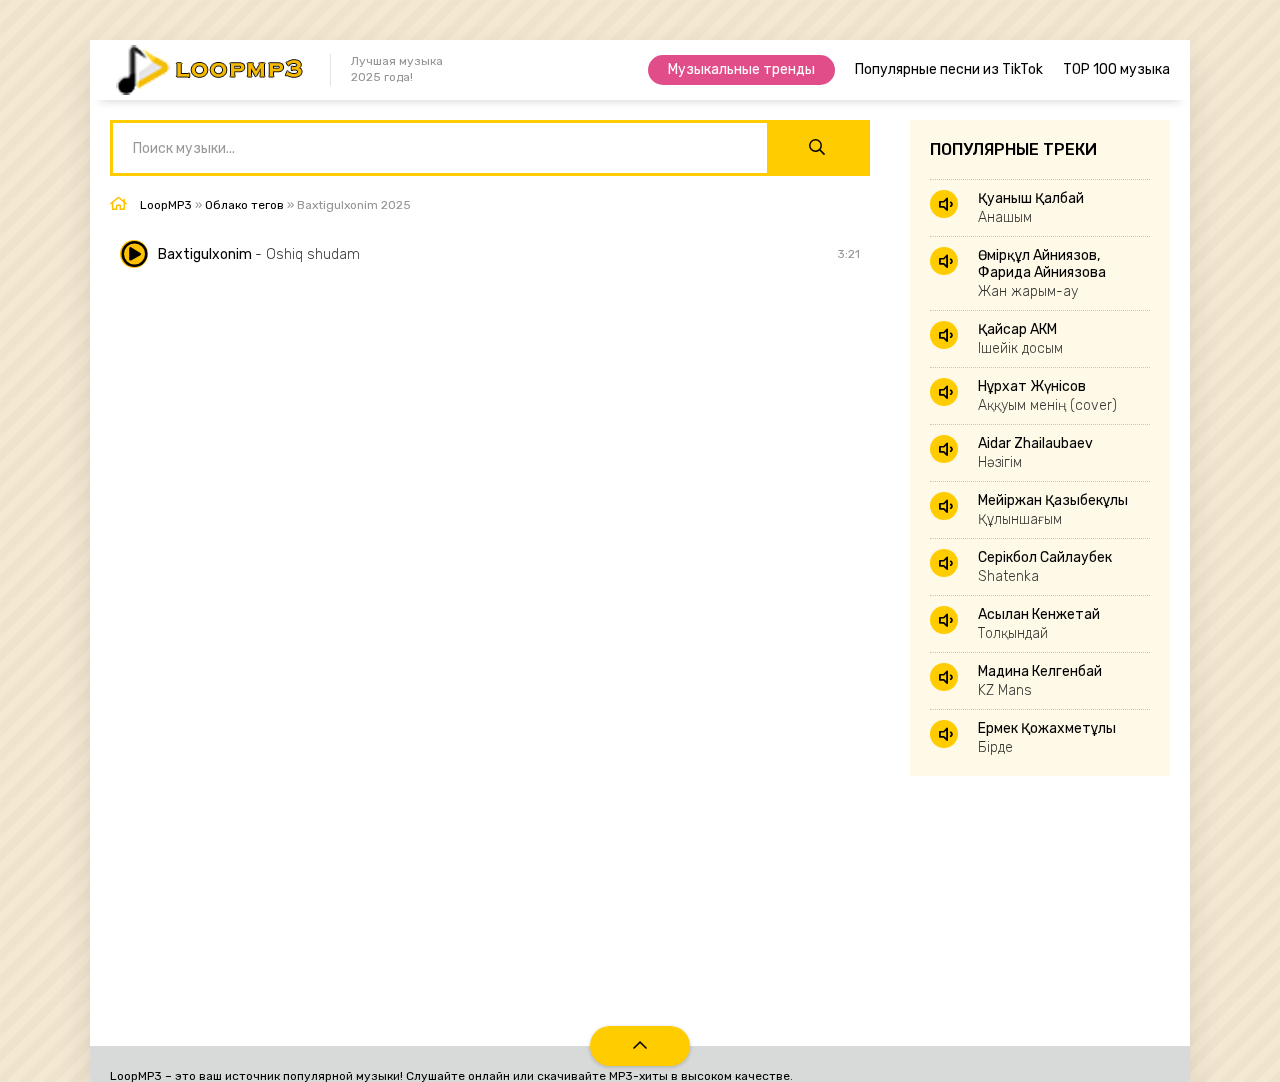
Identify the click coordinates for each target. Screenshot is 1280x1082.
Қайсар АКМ (1020, 339)
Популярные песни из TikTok (949, 69)
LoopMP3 (166, 205)
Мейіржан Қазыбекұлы (1053, 510)
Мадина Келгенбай (1040, 681)
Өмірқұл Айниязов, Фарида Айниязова (1042, 273)
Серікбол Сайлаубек (1045, 567)
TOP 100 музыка (1116, 69)
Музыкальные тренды (741, 69)
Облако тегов (244, 205)
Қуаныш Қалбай (1031, 208)
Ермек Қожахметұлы (1047, 738)
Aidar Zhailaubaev (1035, 453)
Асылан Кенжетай (1039, 624)
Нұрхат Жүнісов (1047, 396)
